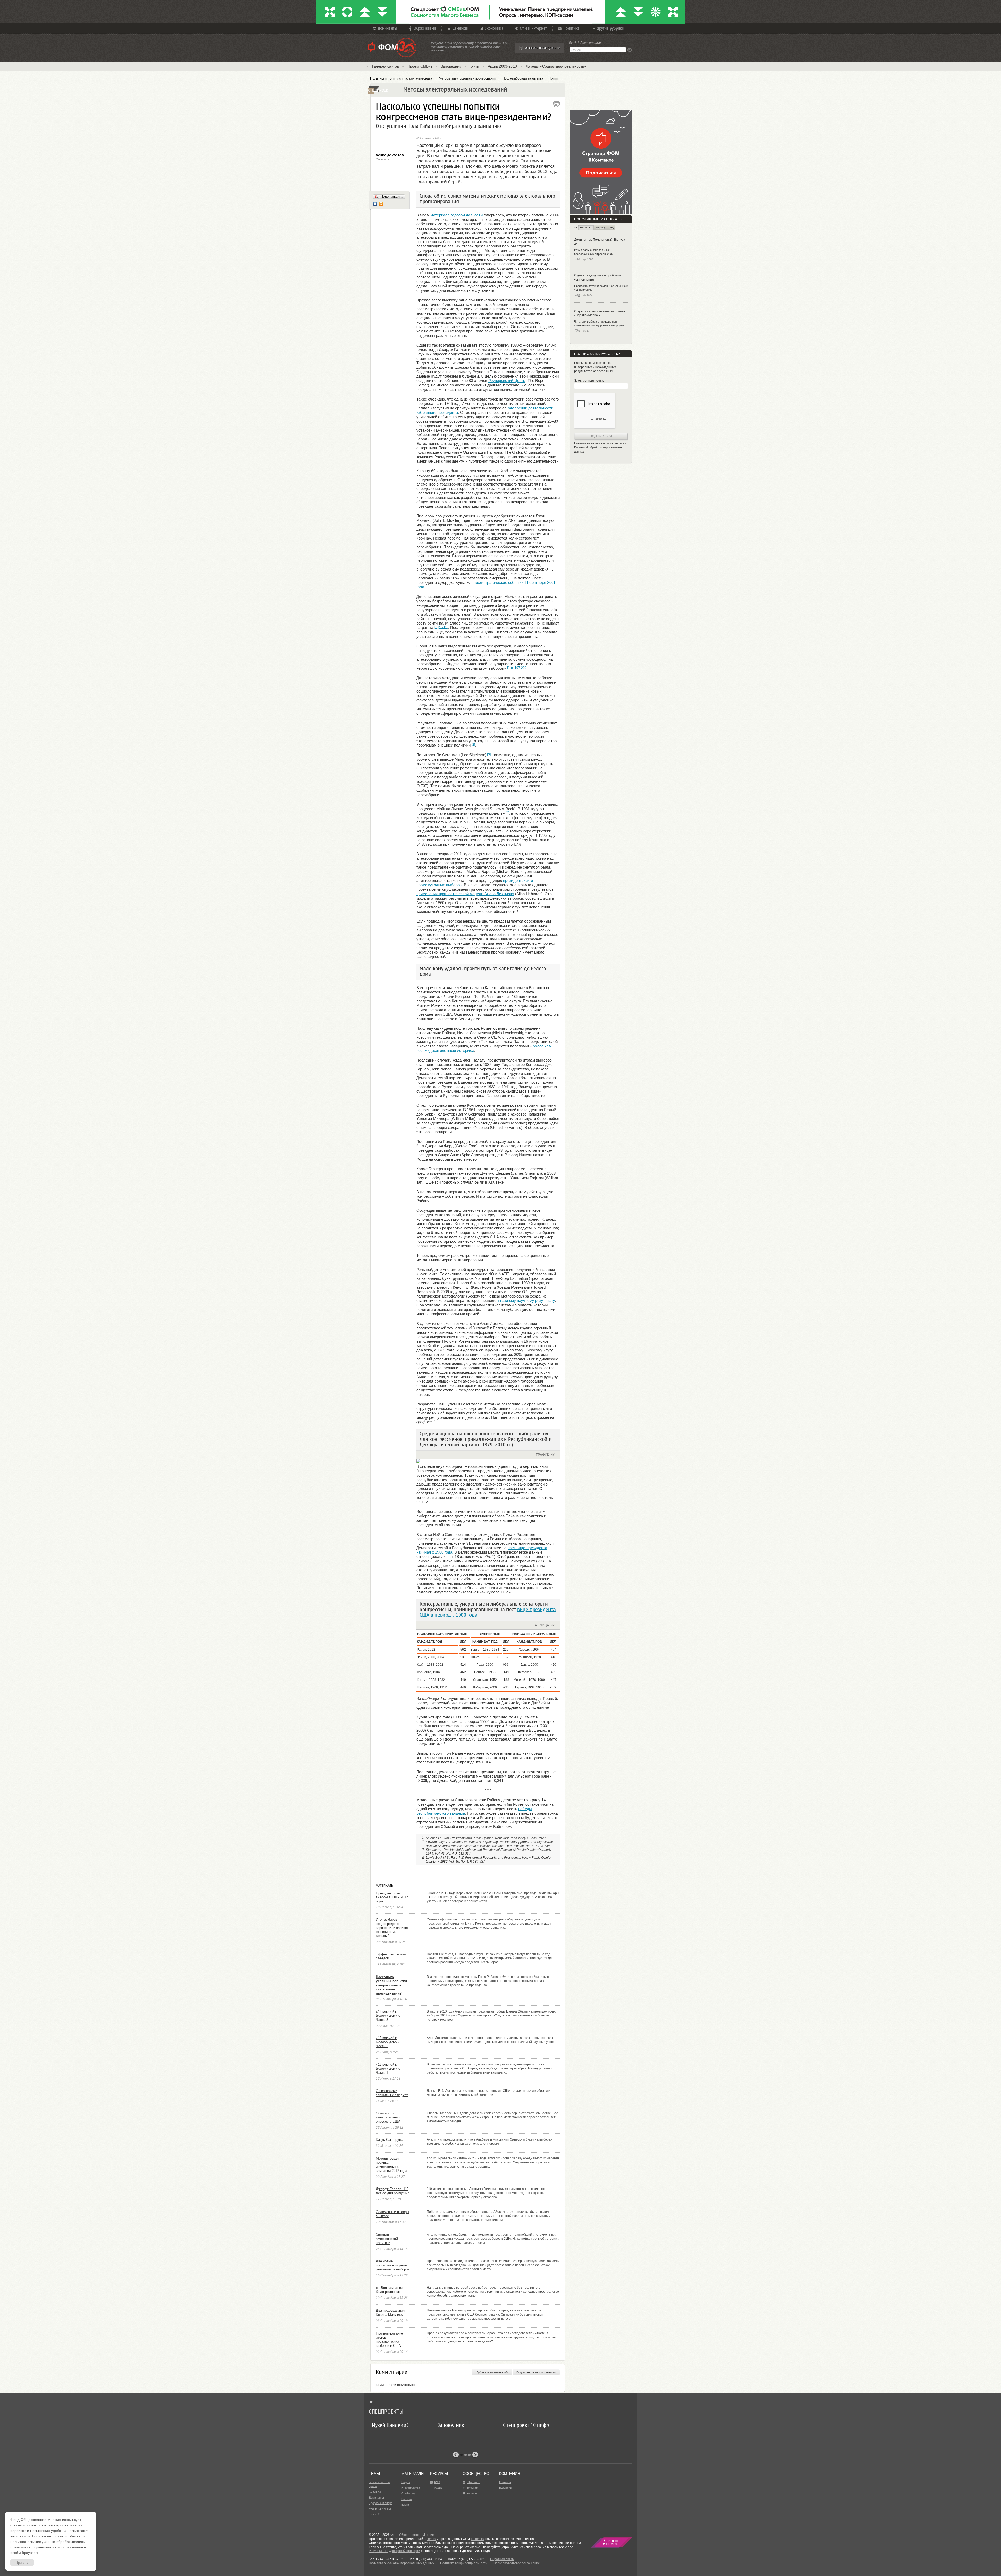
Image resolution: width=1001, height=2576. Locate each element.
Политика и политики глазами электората (401, 78)
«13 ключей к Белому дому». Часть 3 (388, 2016)
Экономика (494, 28)
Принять (22, 2563)
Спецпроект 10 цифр (526, 2425)
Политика (572, 28)
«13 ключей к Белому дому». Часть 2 (388, 2042)
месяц (600, 227)
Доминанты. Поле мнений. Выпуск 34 (599, 242)
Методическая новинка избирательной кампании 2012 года (392, 2165)
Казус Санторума (390, 2140)
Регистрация (590, 43)
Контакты (505, 2482)
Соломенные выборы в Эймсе (392, 2214)
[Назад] (456, 2455)
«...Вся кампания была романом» (389, 2290)
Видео (405, 2482)
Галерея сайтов (385, 66)
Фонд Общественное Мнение (412, 2535)
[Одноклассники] (381, 204)
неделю (586, 227)
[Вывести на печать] (557, 104)
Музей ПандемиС (390, 2425)
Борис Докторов (390, 155)
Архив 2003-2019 (502, 66)
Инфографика (411, 2488)
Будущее (375, 2492)
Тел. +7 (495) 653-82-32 (386, 2559)
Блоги (405, 2505)
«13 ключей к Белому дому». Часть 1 (388, 2069)
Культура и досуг (380, 2509)
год (611, 227)
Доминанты (387, 28)
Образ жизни (425, 28)
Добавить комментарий (492, 2372)
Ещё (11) (375, 2514)
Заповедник (451, 66)
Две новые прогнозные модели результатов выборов (393, 2265)
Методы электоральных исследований (467, 78)
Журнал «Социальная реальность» (556, 66)
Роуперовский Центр (507, 381)
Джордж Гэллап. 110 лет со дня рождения (393, 2191)
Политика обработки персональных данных (401, 2563)
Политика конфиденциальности (464, 2563)
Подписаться (601, 436)
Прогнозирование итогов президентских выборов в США (389, 2339)
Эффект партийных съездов (391, 1956)
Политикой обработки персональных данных (598, 450)
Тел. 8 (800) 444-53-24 (426, 2559)
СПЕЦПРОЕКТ (371, 90)
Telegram (472, 2488)
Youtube (472, 2493)
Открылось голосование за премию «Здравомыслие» (600, 313)
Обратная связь (502, 2559)
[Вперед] (475, 2455)
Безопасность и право (379, 2484)
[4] (507, 813)
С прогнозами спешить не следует (392, 2093)
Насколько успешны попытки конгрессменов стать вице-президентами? (391, 1985)
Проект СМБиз (420, 66)
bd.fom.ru (477, 2539)
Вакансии (505, 2488)
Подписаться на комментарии (536, 2372)
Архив (438, 2488)
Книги (474, 66)
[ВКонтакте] (375, 204)
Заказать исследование (543, 48)
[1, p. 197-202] (517, 668)
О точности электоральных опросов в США (388, 2117)
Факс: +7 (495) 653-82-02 (466, 2559)
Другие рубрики (610, 28)
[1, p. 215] (441, 627)
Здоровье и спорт (381, 2503)
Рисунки (407, 2499)
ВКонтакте (473, 2482)
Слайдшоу (408, 2493)
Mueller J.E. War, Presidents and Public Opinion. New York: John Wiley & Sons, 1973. (486, 1838)
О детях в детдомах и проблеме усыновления (598, 277)
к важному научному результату (526, 1301)
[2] (473, 745)
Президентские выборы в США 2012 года (392, 1897)
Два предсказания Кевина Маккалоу (390, 2313)
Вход (573, 43)
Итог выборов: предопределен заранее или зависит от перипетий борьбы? (392, 1928)
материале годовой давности (456, 215)
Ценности (460, 28)
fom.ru (432, 2539)
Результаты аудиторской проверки (395, 2551)
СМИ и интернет (533, 28)
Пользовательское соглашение (517, 2563)
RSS (437, 2482)
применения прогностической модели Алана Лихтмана (465, 894)
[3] (489, 754)
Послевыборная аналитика (523, 78)
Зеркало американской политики (387, 2239)
